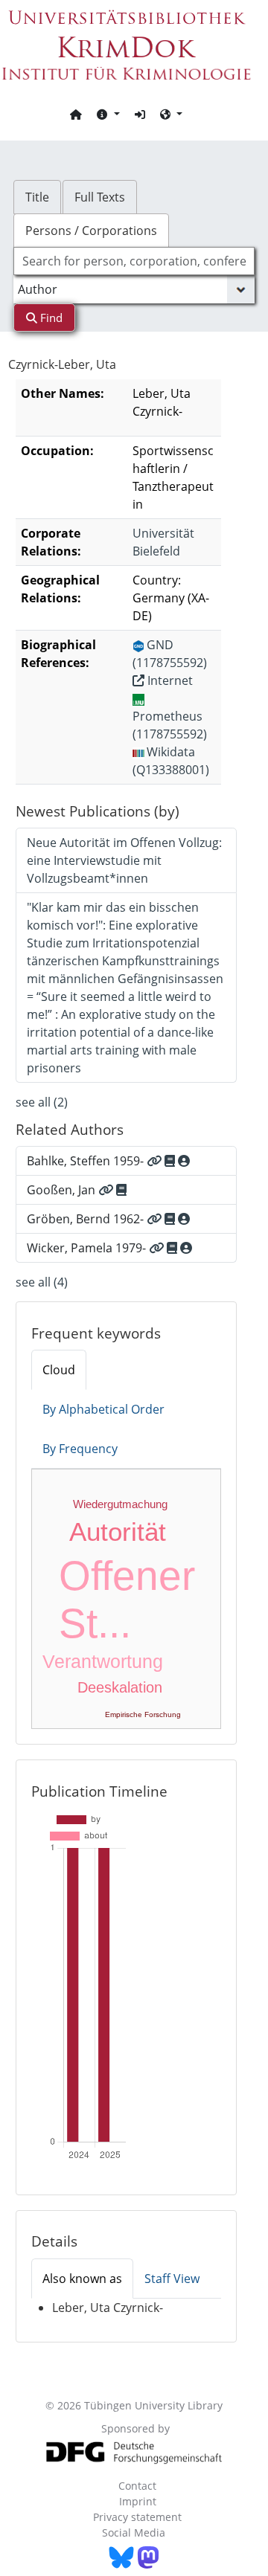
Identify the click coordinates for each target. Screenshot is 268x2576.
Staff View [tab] (172, 2279)
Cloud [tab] (59, 1370)
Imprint (138, 2501)
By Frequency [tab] (80, 1449)
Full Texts (100, 197)
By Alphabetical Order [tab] (103, 1409)
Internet (169, 680)
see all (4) (42, 1282)
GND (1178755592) (170, 654)
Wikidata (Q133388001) (171, 761)
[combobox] (134, 261)
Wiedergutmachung (120, 1504)
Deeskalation (120, 1687)
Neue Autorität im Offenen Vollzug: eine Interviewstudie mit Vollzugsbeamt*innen (124, 860)
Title (37, 197)
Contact (137, 2486)
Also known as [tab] (82, 2279)
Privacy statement (137, 2517)
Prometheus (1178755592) (170, 725)
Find (50, 318)
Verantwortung (103, 1661)
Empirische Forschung (143, 1714)
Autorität (118, 1532)
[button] (108, 114)
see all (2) (42, 1102)
